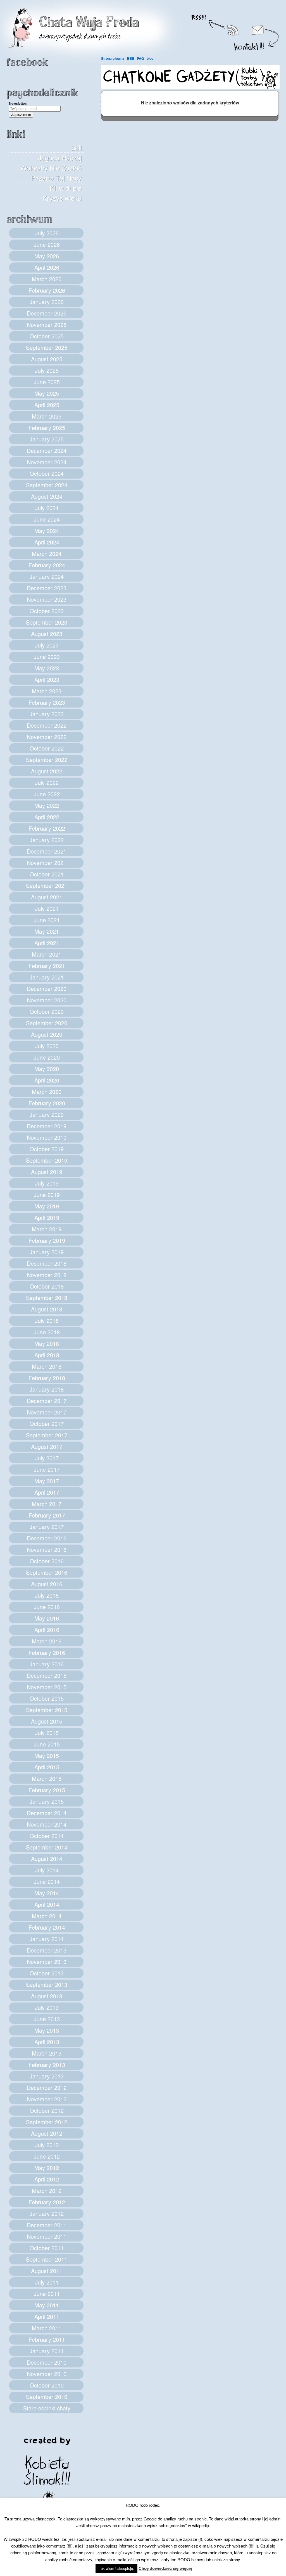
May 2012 (47, 2168)
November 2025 (47, 325)
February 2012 (47, 2202)
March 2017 (47, 1504)
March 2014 (47, 1916)
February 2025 (47, 428)
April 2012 (47, 2179)
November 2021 (47, 863)
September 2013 (47, 1984)
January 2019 (47, 1252)
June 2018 (47, 1332)
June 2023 (47, 657)
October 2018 (47, 1286)
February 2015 (47, 1790)
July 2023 (47, 645)
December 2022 (47, 725)
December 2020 (47, 989)
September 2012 (47, 2122)
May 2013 (47, 2030)
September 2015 (47, 1710)
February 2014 (47, 1927)
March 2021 (47, 954)
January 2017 (47, 1527)
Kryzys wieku (62, 198)
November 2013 (47, 1962)
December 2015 (47, 1675)
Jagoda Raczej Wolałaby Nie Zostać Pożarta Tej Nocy (51, 168)
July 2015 (47, 1733)
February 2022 (47, 828)
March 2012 (47, 2191)
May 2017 (47, 1481)
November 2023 (47, 599)
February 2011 (47, 2339)
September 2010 (47, 2397)
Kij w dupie (66, 188)
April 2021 (47, 943)
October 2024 (47, 473)
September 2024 (47, 485)
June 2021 (47, 920)
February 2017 (47, 1515)
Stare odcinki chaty (47, 2408)
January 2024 (47, 576)
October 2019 (47, 1149)
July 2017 (47, 1458)
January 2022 (47, 840)
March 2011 (47, 2328)
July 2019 (47, 1183)
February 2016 (47, 1653)
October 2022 (47, 748)
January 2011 (47, 2351)
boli (77, 148)
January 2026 (47, 302)
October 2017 (47, 1424)
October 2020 (47, 1011)
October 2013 (47, 1973)
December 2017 (47, 1401)
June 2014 (47, 1881)
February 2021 (47, 966)
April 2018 (47, 1355)
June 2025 (47, 382)
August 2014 (47, 1859)
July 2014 (47, 1870)
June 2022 (47, 794)
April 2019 (47, 1217)
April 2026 (47, 267)
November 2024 (47, 462)
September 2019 (47, 1160)
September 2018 (47, 1298)
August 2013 (47, 1996)
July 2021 (47, 908)
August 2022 (47, 771)
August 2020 (47, 1034)
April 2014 (47, 1904)
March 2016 (47, 1641)
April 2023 (47, 679)
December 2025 (47, 313)
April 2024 (47, 542)
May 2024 (47, 531)
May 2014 (47, 1893)
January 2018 (47, 1389)
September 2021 (47, 886)
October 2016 (47, 1561)
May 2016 (47, 1618)
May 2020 (47, 1069)
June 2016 (47, 1607)
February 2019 (47, 1240)
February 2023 (47, 702)
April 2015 (47, 1767)
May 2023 (47, 668)
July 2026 (47, 233)
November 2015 (47, 1687)
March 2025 (47, 416)
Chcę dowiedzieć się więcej (165, 2568)
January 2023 (47, 714)
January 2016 (47, 1664)
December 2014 (47, 1813)
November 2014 (47, 1824)
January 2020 (47, 1114)
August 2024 (47, 496)
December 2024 (47, 451)
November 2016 (47, 1549)
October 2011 (47, 2248)
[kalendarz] (190, 88)
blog (150, 58)
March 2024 (47, 554)
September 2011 (47, 2259)
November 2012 (47, 2099)
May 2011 (47, 2305)
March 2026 (47, 279)
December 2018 (47, 1263)
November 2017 (47, 1412)
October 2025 (47, 336)
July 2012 (47, 2145)
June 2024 (47, 519)
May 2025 (47, 393)
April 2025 (47, 405)
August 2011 (47, 2271)
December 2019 (47, 1126)
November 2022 (47, 737)
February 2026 (47, 290)
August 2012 (47, 2133)
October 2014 (47, 1836)
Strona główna (113, 58)
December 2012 (47, 2088)
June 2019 (47, 1195)
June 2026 (47, 244)
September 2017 (47, 1435)
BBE (131, 58)
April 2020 (47, 1080)
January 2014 (47, 1939)
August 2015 (47, 1721)
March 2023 (47, 691)
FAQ (140, 58)
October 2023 (47, 611)
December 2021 (47, 851)
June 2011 (47, 2294)
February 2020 (47, 1103)
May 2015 (47, 1756)
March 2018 (47, 1366)
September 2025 (47, 347)
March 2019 (47, 1229)
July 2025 (47, 370)
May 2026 (47, 256)
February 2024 (47, 565)
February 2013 (47, 2065)
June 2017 (47, 1469)
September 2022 (47, 760)
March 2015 (47, 1778)
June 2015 (47, 1744)
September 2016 (47, 1572)
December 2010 (47, 2362)
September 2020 (47, 1023)
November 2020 (47, 1000)
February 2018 (47, 1378)
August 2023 (47, 634)
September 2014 (47, 1847)
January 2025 (47, 439)
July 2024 (47, 508)
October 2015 (47, 1698)
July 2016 (47, 1595)
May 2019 (47, 1206)
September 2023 (47, 622)
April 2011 (47, 2316)
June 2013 (47, 2019)
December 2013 (47, 1950)
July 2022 (47, 782)
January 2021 (47, 977)
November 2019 (47, 1137)
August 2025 (47, 359)
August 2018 (47, 1309)
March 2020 (47, 1092)
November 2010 (47, 2374)
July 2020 (47, 1046)
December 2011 (47, 2225)
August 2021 (47, 897)
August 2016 (47, 1584)
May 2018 (47, 1343)
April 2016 (47, 1630)
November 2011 (47, 2236)
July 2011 (47, 2282)
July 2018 (47, 1321)
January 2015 (47, 1801)
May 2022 (47, 805)
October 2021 (47, 874)
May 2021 (47, 931)
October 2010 (47, 2385)
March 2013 (47, 2053)
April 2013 (47, 2042)
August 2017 (47, 1446)
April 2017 (47, 1492)
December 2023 (47, 588)
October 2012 (47, 2110)
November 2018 (47, 1275)
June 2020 (47, 1057)
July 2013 (47, 2007)
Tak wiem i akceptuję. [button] (116, 2568)
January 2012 (47, 2213)
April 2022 (47, 817)
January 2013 (47, 2076)
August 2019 (47, 1172)
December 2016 (47, 1538)
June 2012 (47, 2156)
